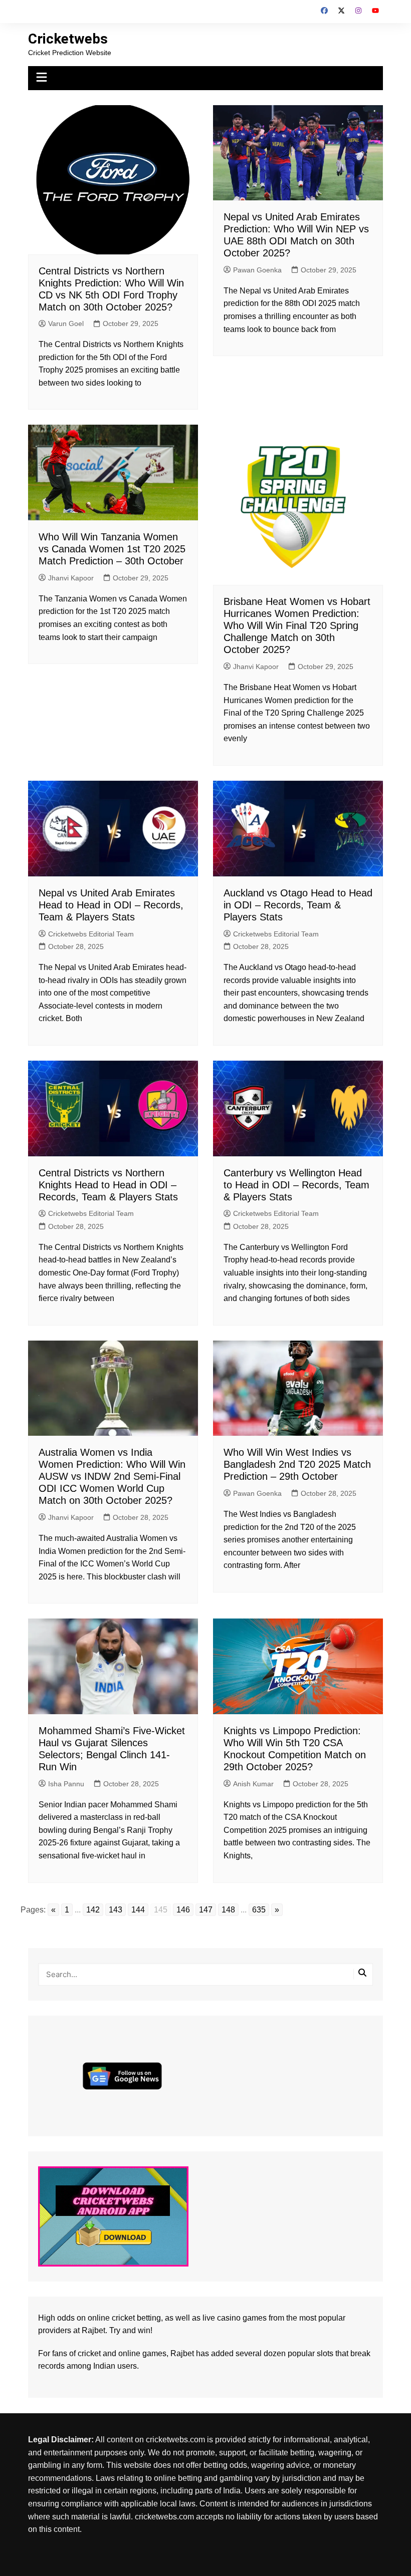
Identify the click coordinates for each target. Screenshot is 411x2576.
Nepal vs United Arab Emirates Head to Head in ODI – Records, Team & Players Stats (111, 905)
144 (138, 1910)
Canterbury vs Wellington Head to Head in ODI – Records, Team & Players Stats (296, 1185)
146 (183, 1910)
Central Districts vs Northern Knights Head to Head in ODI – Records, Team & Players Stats (108, 1185)
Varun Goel (66, 324)
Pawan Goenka (257, 270)
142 (93, 1910)
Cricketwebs (68, 39)
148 (228, 1910)
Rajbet (182, 2353)
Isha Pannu (66, 1784)
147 (206, 1910)
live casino (222, 2318)
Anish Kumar (253, 1784)
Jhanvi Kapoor (71, 578)
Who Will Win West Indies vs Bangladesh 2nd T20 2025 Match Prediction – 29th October (297, 1464)
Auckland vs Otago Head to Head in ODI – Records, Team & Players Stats (298, 905)
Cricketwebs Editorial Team (91, 934)
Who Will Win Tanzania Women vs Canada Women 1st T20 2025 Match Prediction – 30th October (112, 549)
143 (116, 1910)
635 (259, 1910)
